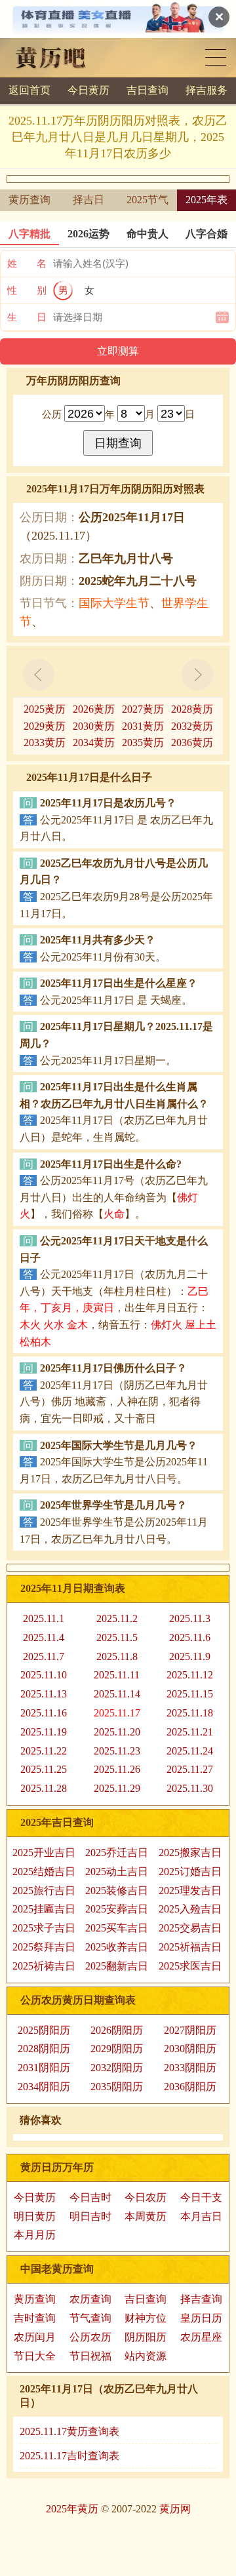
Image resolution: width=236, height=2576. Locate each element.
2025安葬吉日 (117, 1909)
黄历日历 (216, 57)
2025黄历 (45, 709)
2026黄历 (94, 709)
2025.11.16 (44, 1713)
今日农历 (146, 2197)
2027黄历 (143, 709)
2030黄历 (94, 726)
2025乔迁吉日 (117, 1853)
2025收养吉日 (117, 1947)
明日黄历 (35, 2216)
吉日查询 (147, 90)
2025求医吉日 (190, 1966)
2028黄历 (192, 709)
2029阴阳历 (117, 2049)
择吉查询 (201, 2299)
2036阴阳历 (190, 2087)
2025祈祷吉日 (44, 1966)
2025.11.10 (44, 1675)
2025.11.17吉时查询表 (69, 2456)
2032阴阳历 (117, 2068)
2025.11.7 (44, 1656)
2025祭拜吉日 (44, 1947)
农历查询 (90, 2299)
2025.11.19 (44, 1732)
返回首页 (29, 90)
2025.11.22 (44, 1751)
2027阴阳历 (190, 2030)
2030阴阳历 (190, 2049)
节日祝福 (90, 2356)
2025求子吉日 (44, 1928)
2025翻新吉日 (117, 1966)
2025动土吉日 (117, 1872)
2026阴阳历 (117, 2030)
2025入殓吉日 (190, 1909)
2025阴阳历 (44, 2030)
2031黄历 (143, 726)
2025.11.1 (44, 1618)
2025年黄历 (72, 2509)
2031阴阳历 (44, 2068)
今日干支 (201, 2197)
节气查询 (90, 2318)
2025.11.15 (190, 1694)
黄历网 (175, 2509)
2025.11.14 (117, 1694)
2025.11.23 (117, 1751)
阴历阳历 (146, 2337)
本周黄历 (146, 2216)
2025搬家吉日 (190, 1853)
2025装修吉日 (117, 1891)
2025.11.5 (117, 1637)
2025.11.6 (190, 1637)
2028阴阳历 (44, 2049)
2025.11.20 (117, 1732)
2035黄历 (143, 743)
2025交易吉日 (190, 1928)
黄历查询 (29, 200)
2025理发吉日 (190, 1891)
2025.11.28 (44, 1788)
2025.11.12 (190, 1675)
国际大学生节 (114, 603)
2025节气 (147, 200)
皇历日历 (201, 2318)
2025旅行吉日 (44, 1891)
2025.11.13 (44, 1694)
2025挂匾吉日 (44, 1909)
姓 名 (27, 264)
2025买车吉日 (117, 1928)
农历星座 (201, 2337)
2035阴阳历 (117, 2087)
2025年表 (206, 200)
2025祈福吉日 (190, 1947)
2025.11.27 (190, 1769)
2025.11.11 (117, 1675)
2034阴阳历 (44, 2087)
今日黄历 (88, 90)
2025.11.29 (117, 1788)
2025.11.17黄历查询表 (69, 2431)
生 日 (27, 317)
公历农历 (90, 2337)
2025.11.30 (190, 1788)
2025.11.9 (190, 1656)
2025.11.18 (190, 1713)
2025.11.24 (190, 1751)
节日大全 (35, 2356)
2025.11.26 (117, 1769)
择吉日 (88, 200)
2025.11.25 (44, 1769)
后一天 (197, 675)
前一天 (39, 675)
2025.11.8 (117, 1656)
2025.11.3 (190, 1618)
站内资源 (146, 2356)
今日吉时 (90, 2197)
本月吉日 (201, 2216)
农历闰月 (35, 2337)
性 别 (27, 290)
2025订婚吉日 (190, 1872)
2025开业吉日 (44, 1853)
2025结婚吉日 (44, 1872)
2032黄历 (192, 726)
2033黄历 (45, 743)
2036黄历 (192, 743)
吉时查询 (35, 2318)
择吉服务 (206, 90)
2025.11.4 (44, 1637)
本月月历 (35, 2235)
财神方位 (146, 2318)
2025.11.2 (117, 1618)
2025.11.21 (190, 1732)
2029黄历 (45, 726)
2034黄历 (94, 743)
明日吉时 (90, 2216)
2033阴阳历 (190, 2068)
